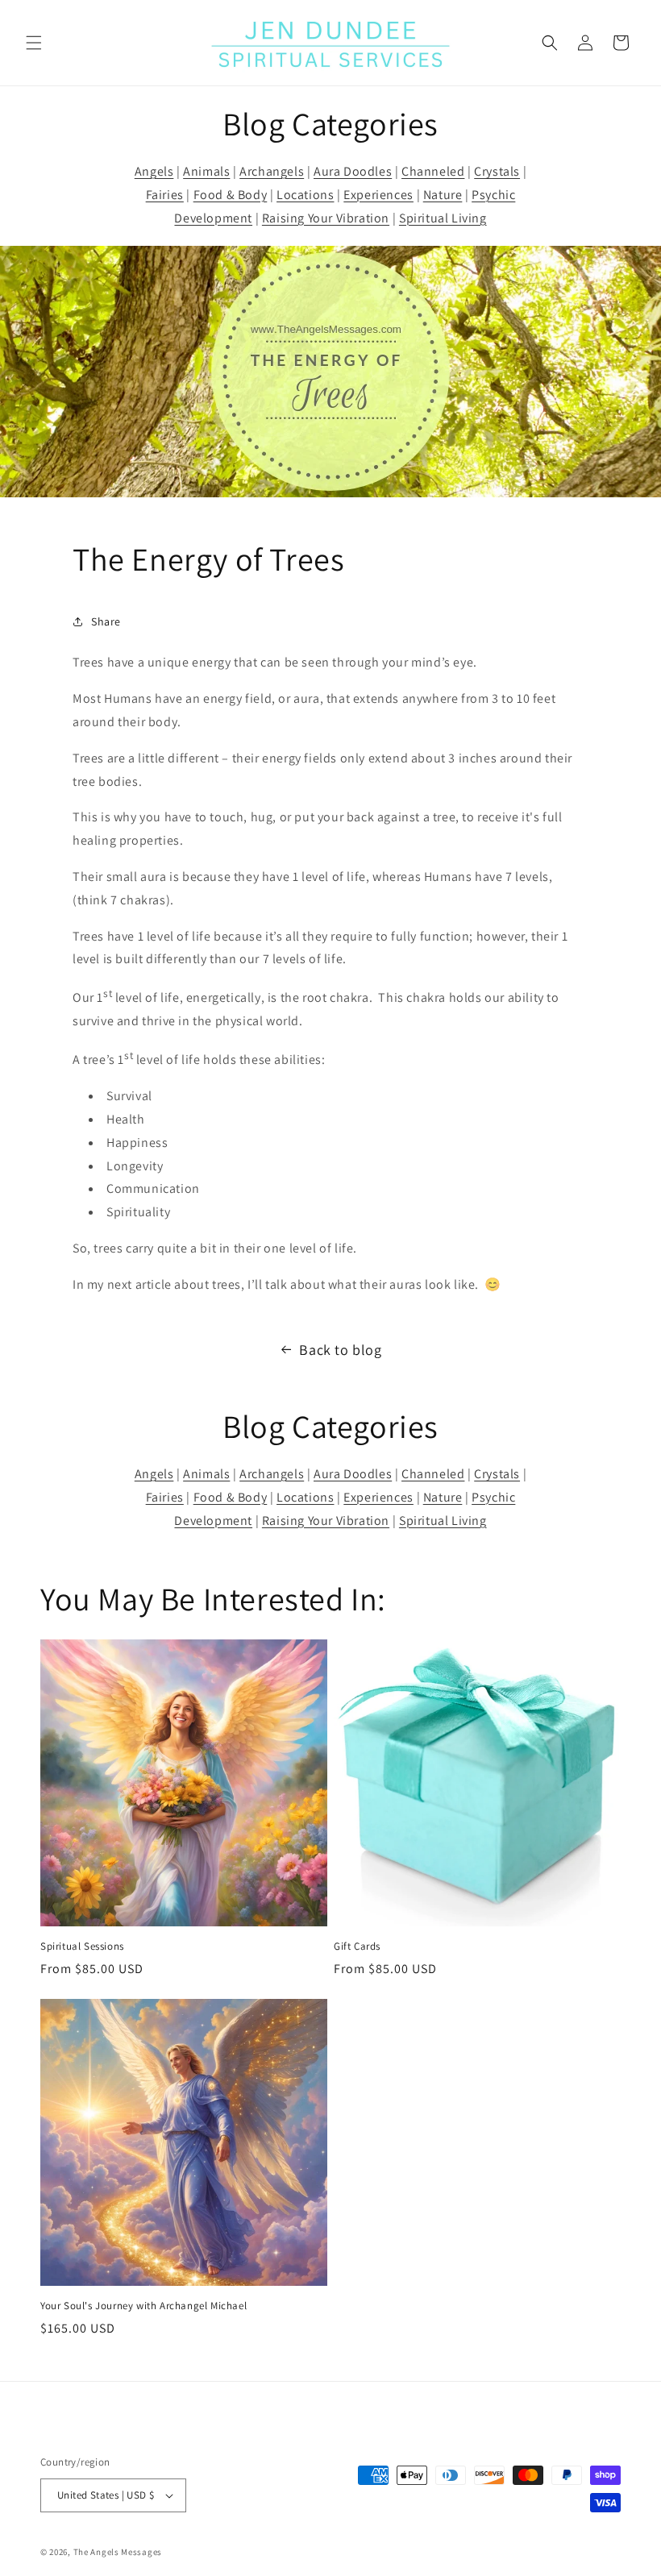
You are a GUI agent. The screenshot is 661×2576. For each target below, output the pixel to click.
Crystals (497, 171)
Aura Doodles (353, 171)
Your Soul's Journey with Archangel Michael (143, 2306)
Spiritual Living (443, 218)
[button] (34, 43)
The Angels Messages (118, 2552)
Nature (443, 195)
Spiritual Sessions (82, 1947)
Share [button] (106, 621)
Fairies (165, 195)
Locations (305, 195)
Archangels (272, 171)
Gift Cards (357, 1947)
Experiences (378, 195)
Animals (206, 171)
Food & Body (231, 195)
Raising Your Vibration (326, 218)
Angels (154, 171)
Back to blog (340, 1350)
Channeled (433, 171)
